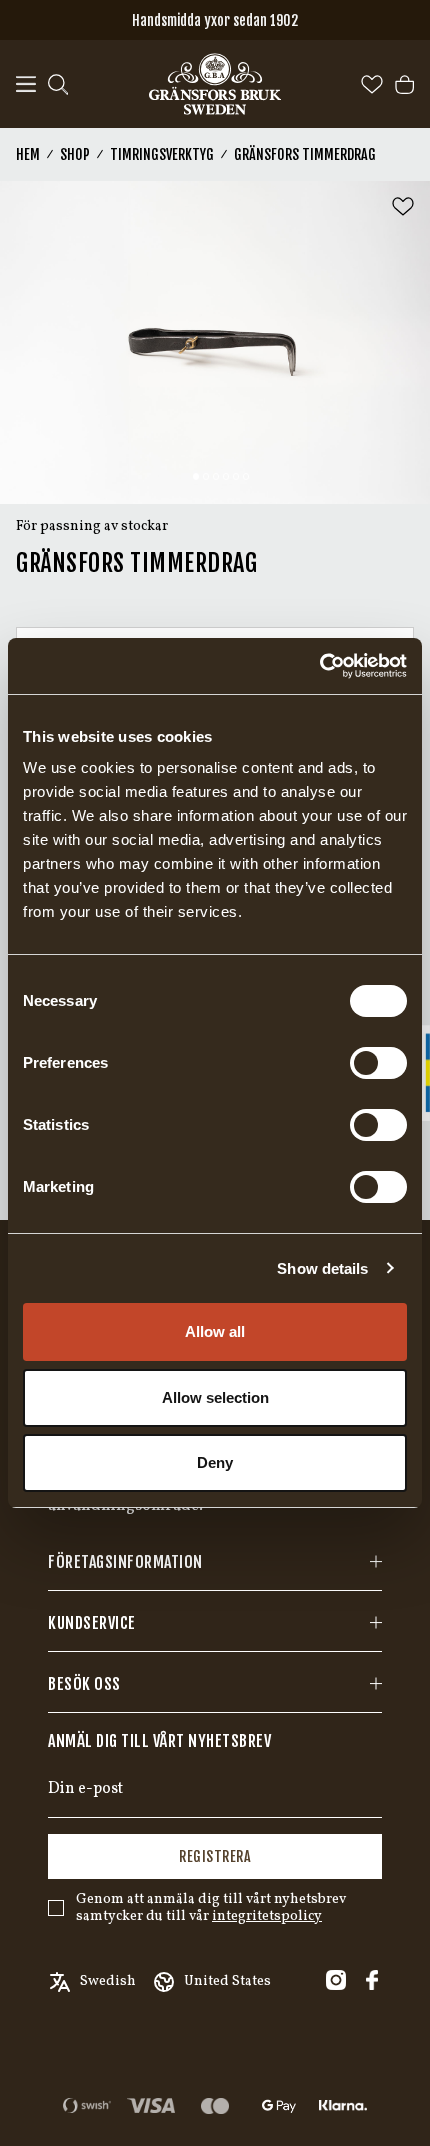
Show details (322, 1268)
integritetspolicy (267, 1916)
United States (227, 1981)
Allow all (215, 1331)
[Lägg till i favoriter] (403, 206)
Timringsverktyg (162, 154)
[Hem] (215, 84)
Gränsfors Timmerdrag (305, 154)
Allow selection (215, 1397)
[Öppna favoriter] (372, 84)
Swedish (108, 1981)
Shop (75, 154)
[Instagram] (336, 1980)
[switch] (378, 1063)
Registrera (215, 1856)
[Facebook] (372, 1980)
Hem (28, 154)
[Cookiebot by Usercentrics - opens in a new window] (319, 666)
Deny (215, 1462)
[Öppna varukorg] (404, 84)
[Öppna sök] (58, 84)
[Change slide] (196, 476)
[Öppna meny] (26, 84)
